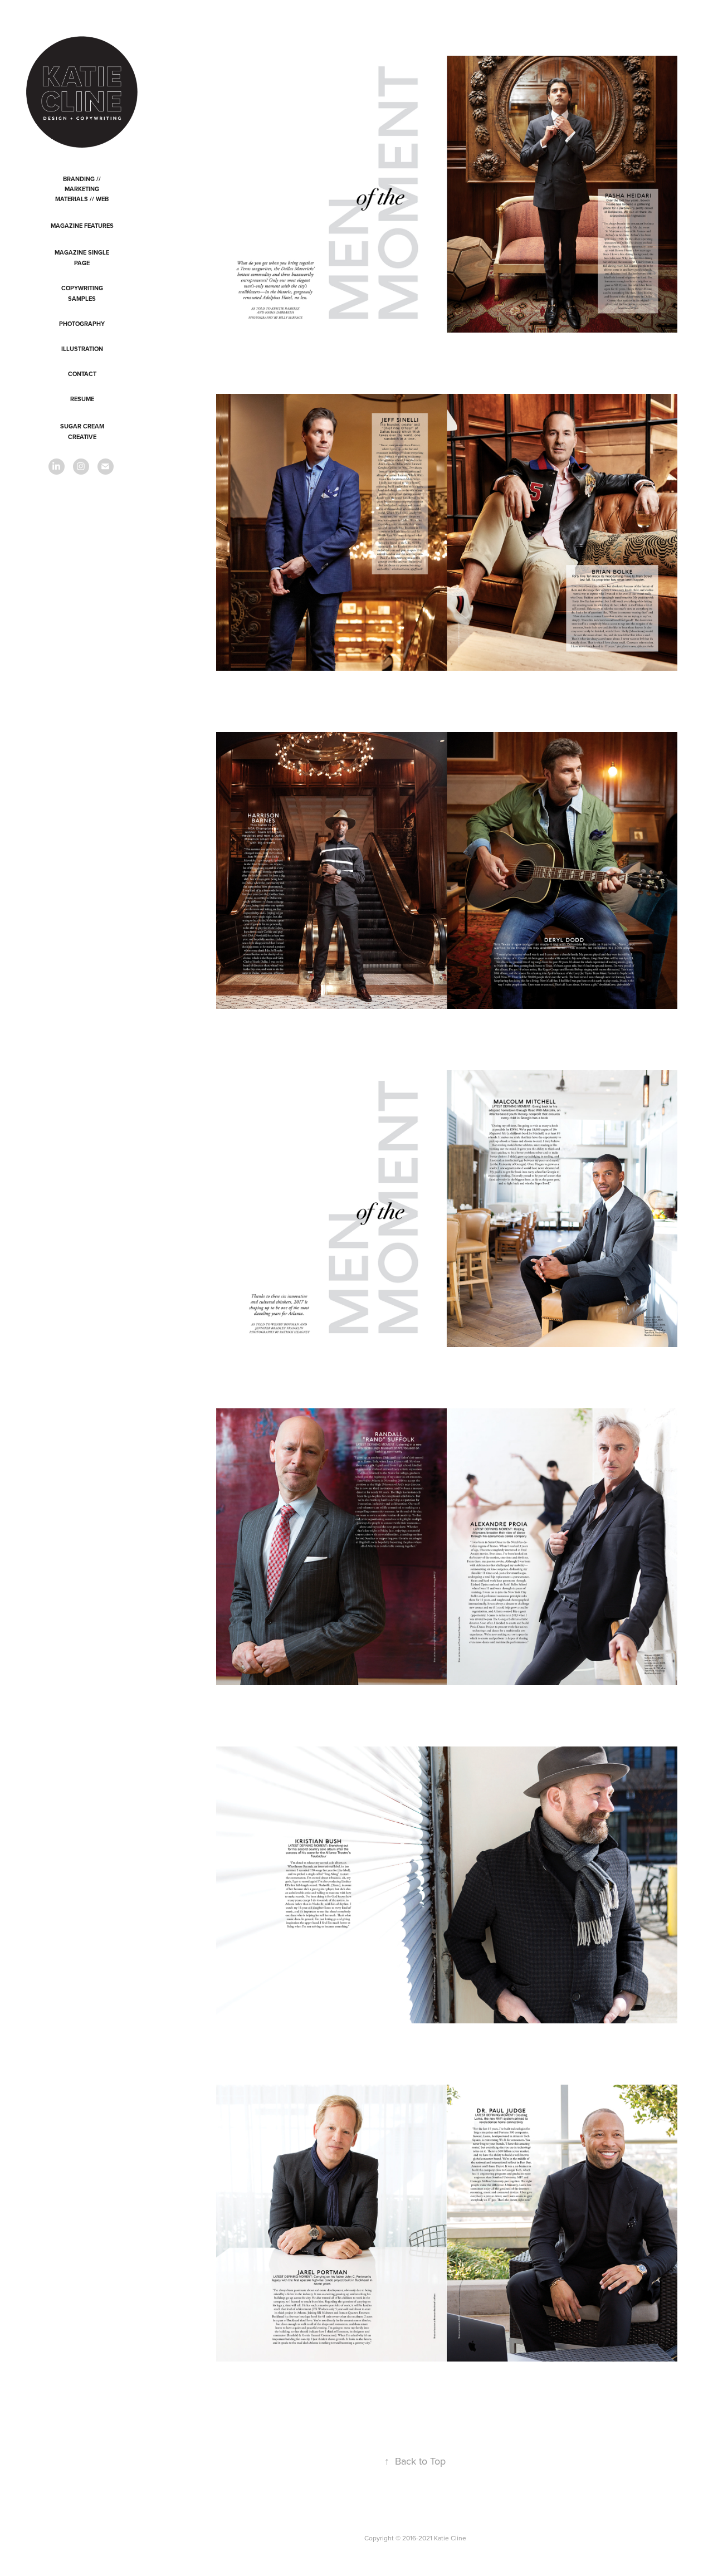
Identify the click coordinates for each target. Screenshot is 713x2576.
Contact (82, 374)
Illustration (82, 349)
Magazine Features (82, 226)
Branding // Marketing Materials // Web (82, 189)
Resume (82, 399)
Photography (82, 324)
